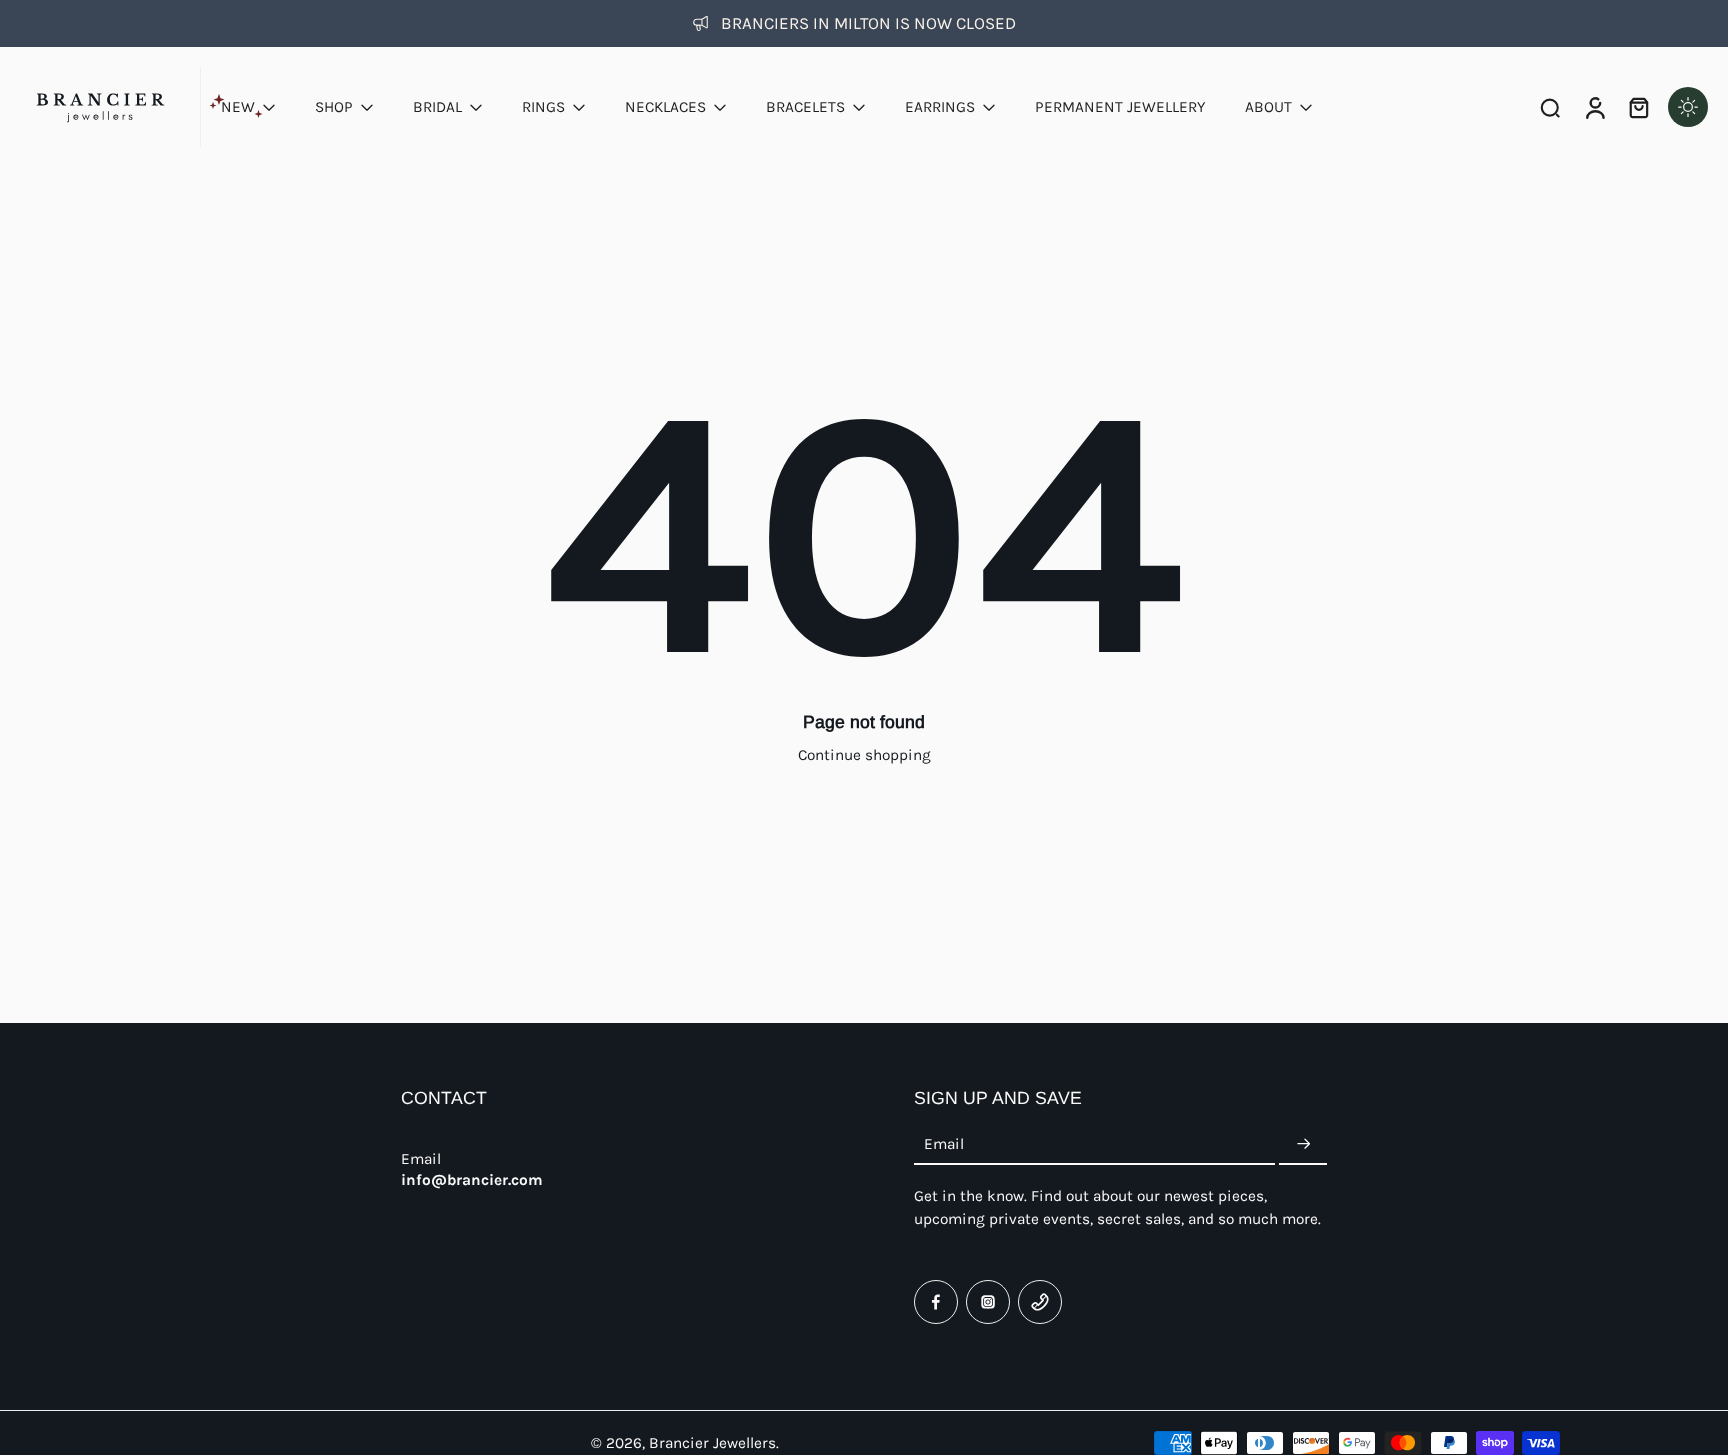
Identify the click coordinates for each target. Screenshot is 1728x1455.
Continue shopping (864, 755)
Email (944, 1144)
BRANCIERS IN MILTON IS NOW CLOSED (868, 23)
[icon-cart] (1638, 107)
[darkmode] (1688, 107)
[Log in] (1594, 107)
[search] (1550, 107)
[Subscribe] (1303, 1145)
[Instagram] (988, 1302)
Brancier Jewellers (712, 1443)
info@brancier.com (472, 1180)
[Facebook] (936, 1302)
